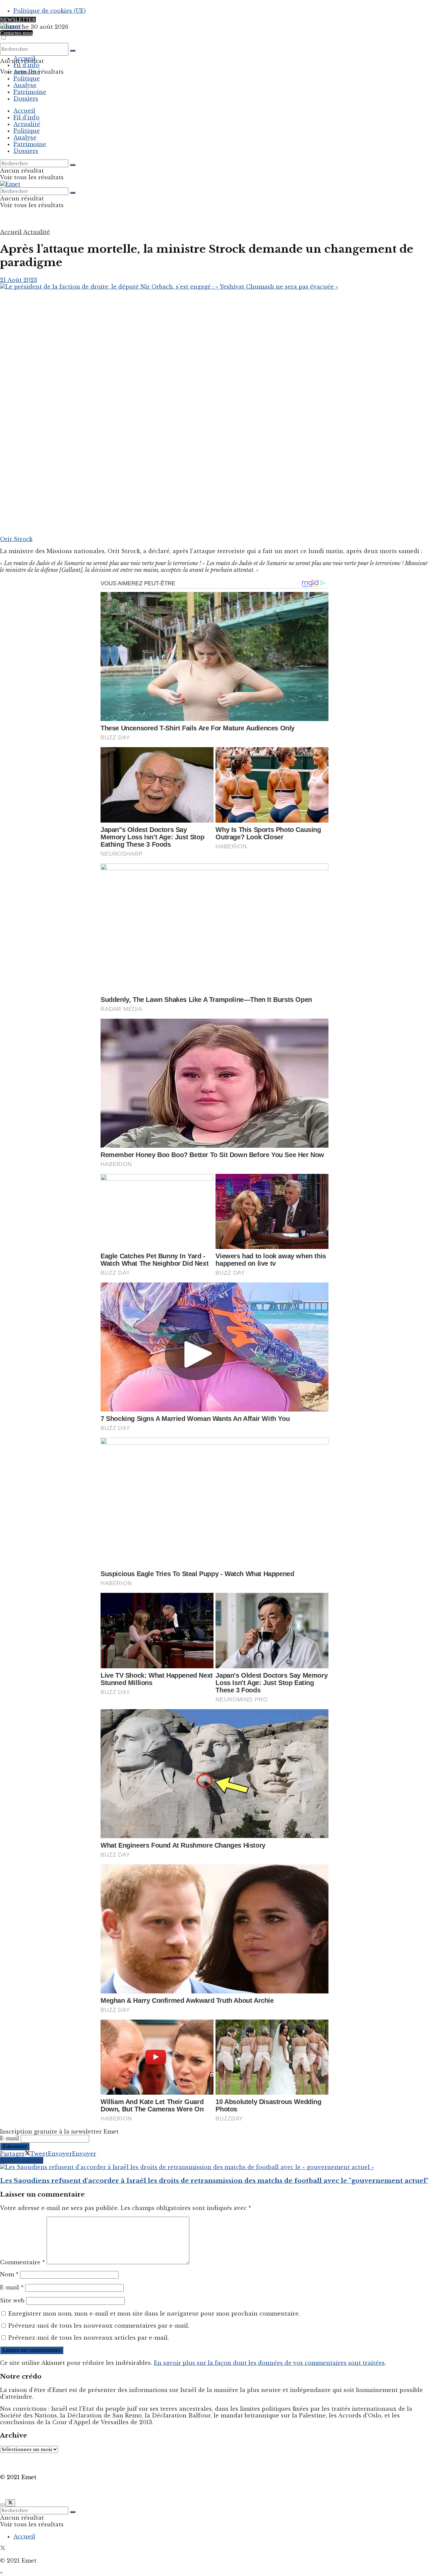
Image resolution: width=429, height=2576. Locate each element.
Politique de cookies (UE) (50, 11)
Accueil (24, 58)
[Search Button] (73, 51)
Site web (12, 2300)
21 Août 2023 (19, 280)
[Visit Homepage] (10, 26)
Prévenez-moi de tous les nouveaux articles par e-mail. (89, 2338)
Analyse (25, 85)
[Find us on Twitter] (3, 2549)
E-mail (10, 2138)
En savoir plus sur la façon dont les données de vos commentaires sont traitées (269, 2363)
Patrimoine (30, 92)
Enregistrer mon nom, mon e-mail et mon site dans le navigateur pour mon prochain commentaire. (154, 2314)
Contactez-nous (16, 33)
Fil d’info (26, 65)
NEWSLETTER (18, 20)
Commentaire (22, 2262)
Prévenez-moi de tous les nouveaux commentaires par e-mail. (99, 2326)
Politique (27, 78)
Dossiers (26, 99)
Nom (9, 2274)
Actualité (27, 72)
